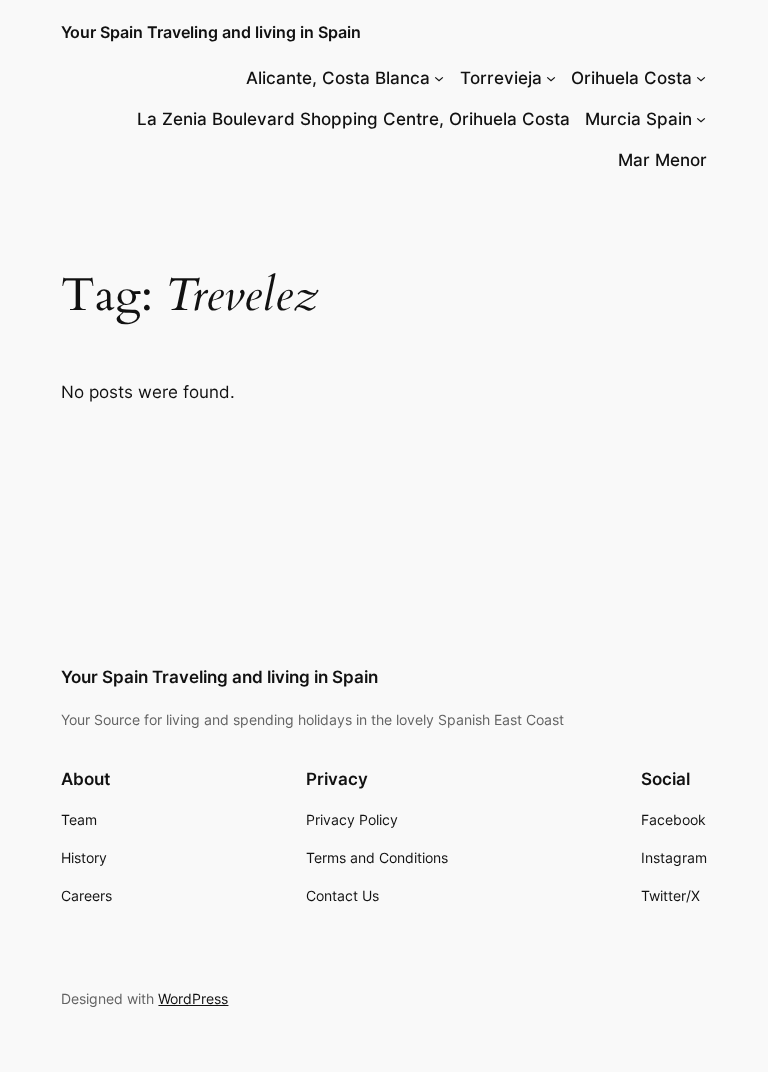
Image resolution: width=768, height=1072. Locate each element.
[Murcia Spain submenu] (701, 119)
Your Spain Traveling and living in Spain (211, 32)
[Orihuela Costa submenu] (701, 78)
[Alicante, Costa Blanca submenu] (439, 78)
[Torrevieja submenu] (551, 78)
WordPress (193, 998)
